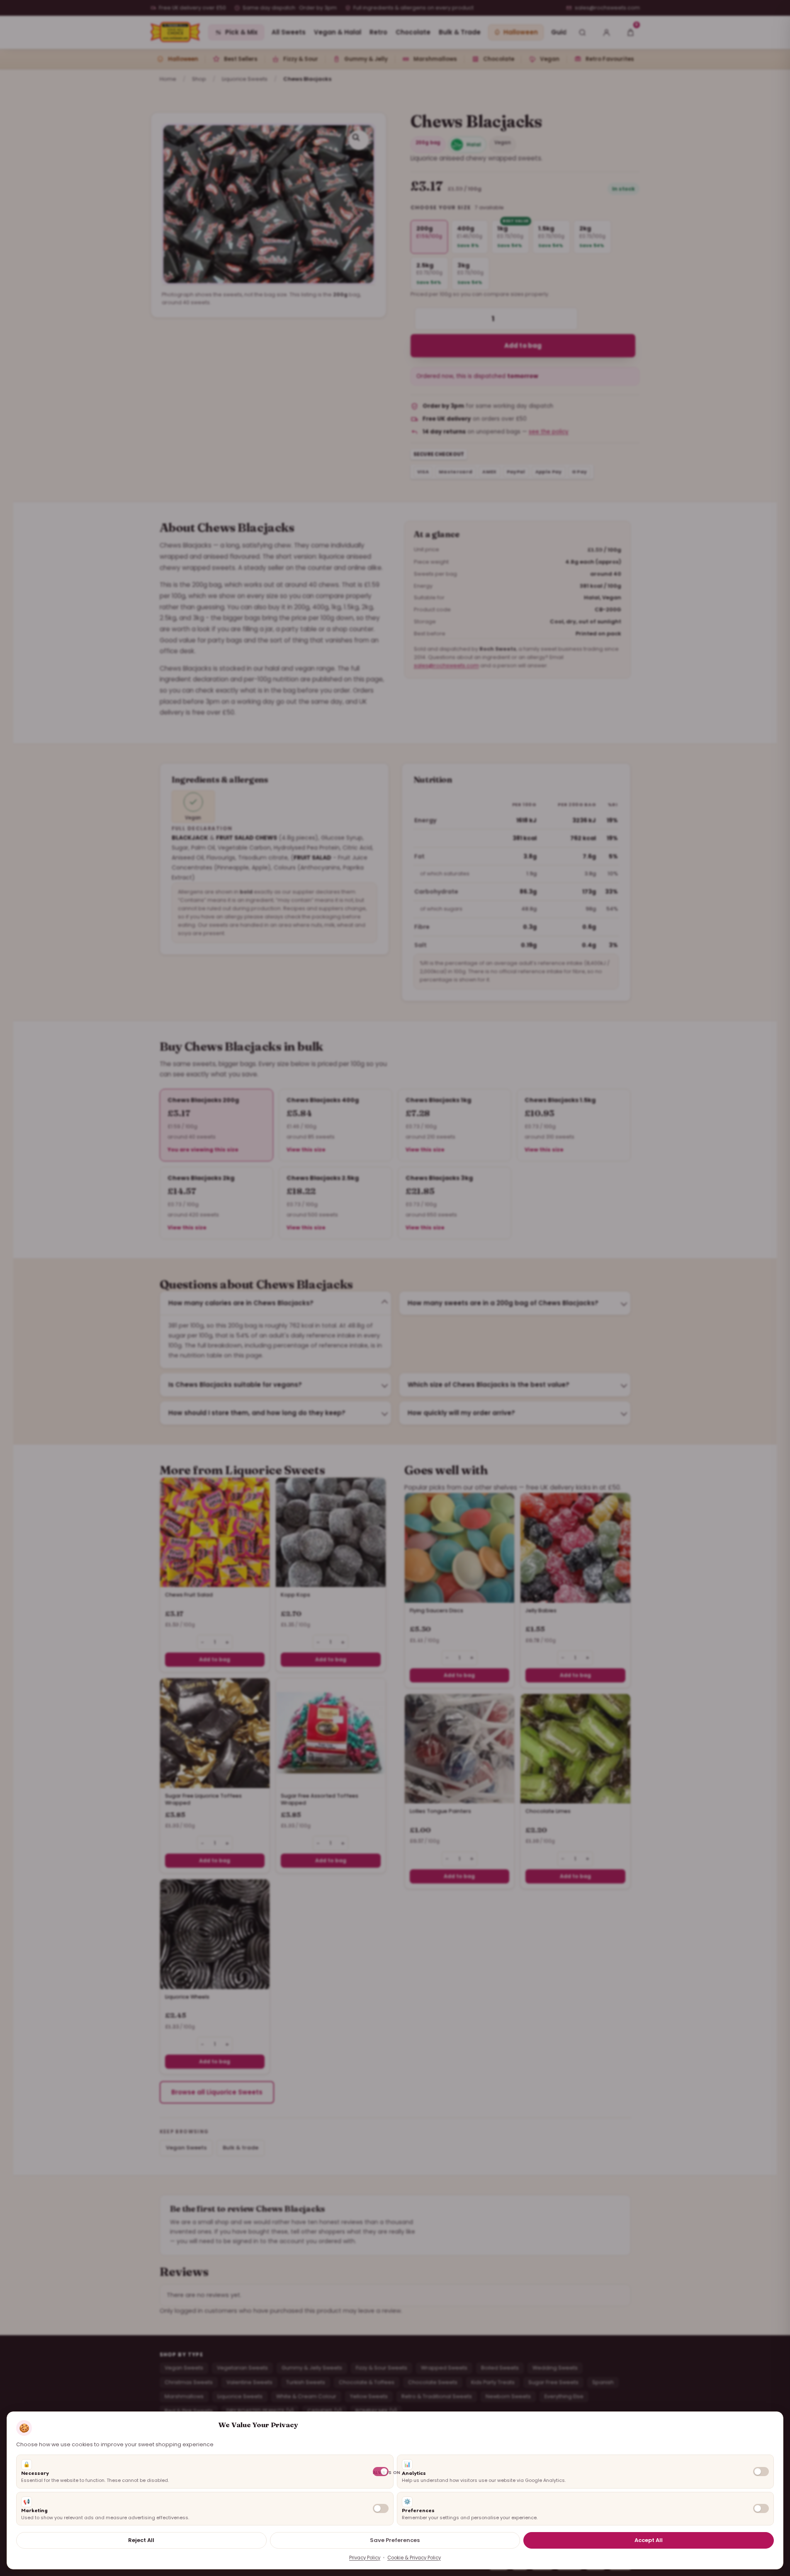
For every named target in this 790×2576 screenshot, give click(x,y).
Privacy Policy (365, 2558)
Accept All (649, 2540)
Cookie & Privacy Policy (414, 2558)
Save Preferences (395, 2540)
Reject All (141, 2540)
